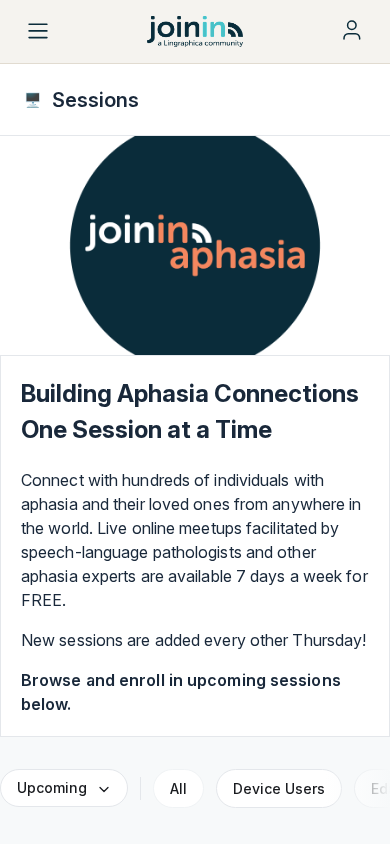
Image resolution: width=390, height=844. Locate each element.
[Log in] (352, 30)
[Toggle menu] (38, 31)
